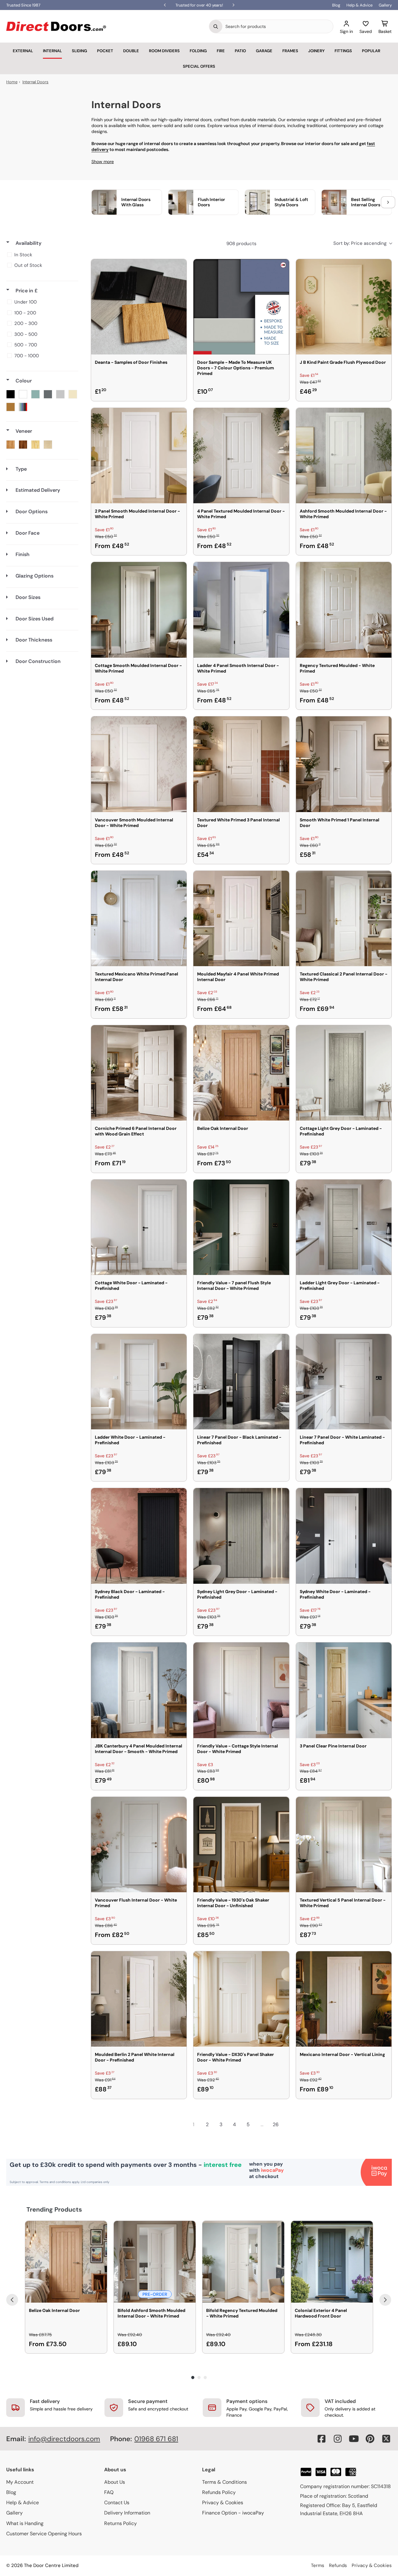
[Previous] (12, 2300)
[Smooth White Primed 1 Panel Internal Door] (344, 764)
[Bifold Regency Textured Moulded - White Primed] (243, 2262)
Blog (336, 5)
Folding (198, 51)
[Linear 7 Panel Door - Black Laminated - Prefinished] (241, 1382)
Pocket (105, 51)
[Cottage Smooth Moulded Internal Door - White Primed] (139, 610)
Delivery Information (127, 2513)
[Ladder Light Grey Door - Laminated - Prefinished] (344, 1227)
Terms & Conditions (224, 2482)
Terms (318, 2565)
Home (12, 82)
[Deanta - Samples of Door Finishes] (139, 307)
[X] (386, 2439)
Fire (221, 51)
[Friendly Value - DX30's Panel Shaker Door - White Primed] (241, 1999)
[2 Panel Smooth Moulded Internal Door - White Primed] (139, 456)
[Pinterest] (370, 2439)
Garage (264, 51)
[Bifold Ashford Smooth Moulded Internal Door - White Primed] (155, 2262)
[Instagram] (338, 2439)
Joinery (316, 51)
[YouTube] (354, 2439)
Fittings (343, 51)
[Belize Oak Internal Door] (241, 1073)
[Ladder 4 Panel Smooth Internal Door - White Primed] (241, 610)
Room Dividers (164, 51)
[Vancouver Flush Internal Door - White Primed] (139, 1845)
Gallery (385, 5)
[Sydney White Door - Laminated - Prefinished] (344, 1536)
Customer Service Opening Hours (44, 2534)
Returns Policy (120, 2523)
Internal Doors (35, 82)
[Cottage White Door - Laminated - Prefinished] (139, 1227)
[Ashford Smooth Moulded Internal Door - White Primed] (344, 456)
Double (131, 51)
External (23, 51)
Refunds (338, 2565)
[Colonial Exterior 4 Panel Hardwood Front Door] (332, 2262)
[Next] (385, 2300)
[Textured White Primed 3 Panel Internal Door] (241, 764)
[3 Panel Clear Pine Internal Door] (344, 1690)
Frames (290, 51)
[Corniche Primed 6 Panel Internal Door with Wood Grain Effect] (139, 1073)
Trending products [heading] (54, 2209)
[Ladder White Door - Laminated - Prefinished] (139, 1382)
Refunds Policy (219, 2492)
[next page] (289, 2125)
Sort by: (360, 243)
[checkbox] (41, 255)
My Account (20, 2482)
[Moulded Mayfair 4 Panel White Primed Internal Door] (241, 918)
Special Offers (199, 66)
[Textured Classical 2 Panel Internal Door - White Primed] (344, 918)
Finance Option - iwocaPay (233, 2513)
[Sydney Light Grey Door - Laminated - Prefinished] (241, 1536)
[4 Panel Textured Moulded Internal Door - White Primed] (241, 456)
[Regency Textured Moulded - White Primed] (344, 610)
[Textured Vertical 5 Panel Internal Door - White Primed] (344, 1845)
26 (276, 2124)
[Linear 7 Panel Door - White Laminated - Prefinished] (344, 1382)
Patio (240, 51)
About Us (115, 2482)
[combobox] (278, 26)
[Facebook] (322, 2439)
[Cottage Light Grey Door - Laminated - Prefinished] (344, 1073)
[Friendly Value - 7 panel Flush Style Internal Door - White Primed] (241, 1227)
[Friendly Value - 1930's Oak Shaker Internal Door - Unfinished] (241, 1845)
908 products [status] (241, 244)
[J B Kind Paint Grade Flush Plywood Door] (344, 307)
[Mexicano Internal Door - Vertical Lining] (344, 1999)
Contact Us (117, 2503)
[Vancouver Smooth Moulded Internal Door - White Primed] (139, 764)
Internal (52, 51)
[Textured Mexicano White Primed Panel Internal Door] (139, 918)
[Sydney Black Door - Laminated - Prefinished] (139, 1536)
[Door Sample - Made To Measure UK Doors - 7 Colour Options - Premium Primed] (241, 307)
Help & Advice (359, 5)
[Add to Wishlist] (178, 268)
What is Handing (25, 2523)
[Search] (216, 26)
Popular (371, 51)
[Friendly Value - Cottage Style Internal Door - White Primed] (241, 1690)
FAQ (109, 2492)
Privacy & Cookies (223, 2503)
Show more (103, 162)
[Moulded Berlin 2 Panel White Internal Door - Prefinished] (139, 1999)
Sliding (79, 51)
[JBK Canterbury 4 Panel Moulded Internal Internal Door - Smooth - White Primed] (139, 1690)
